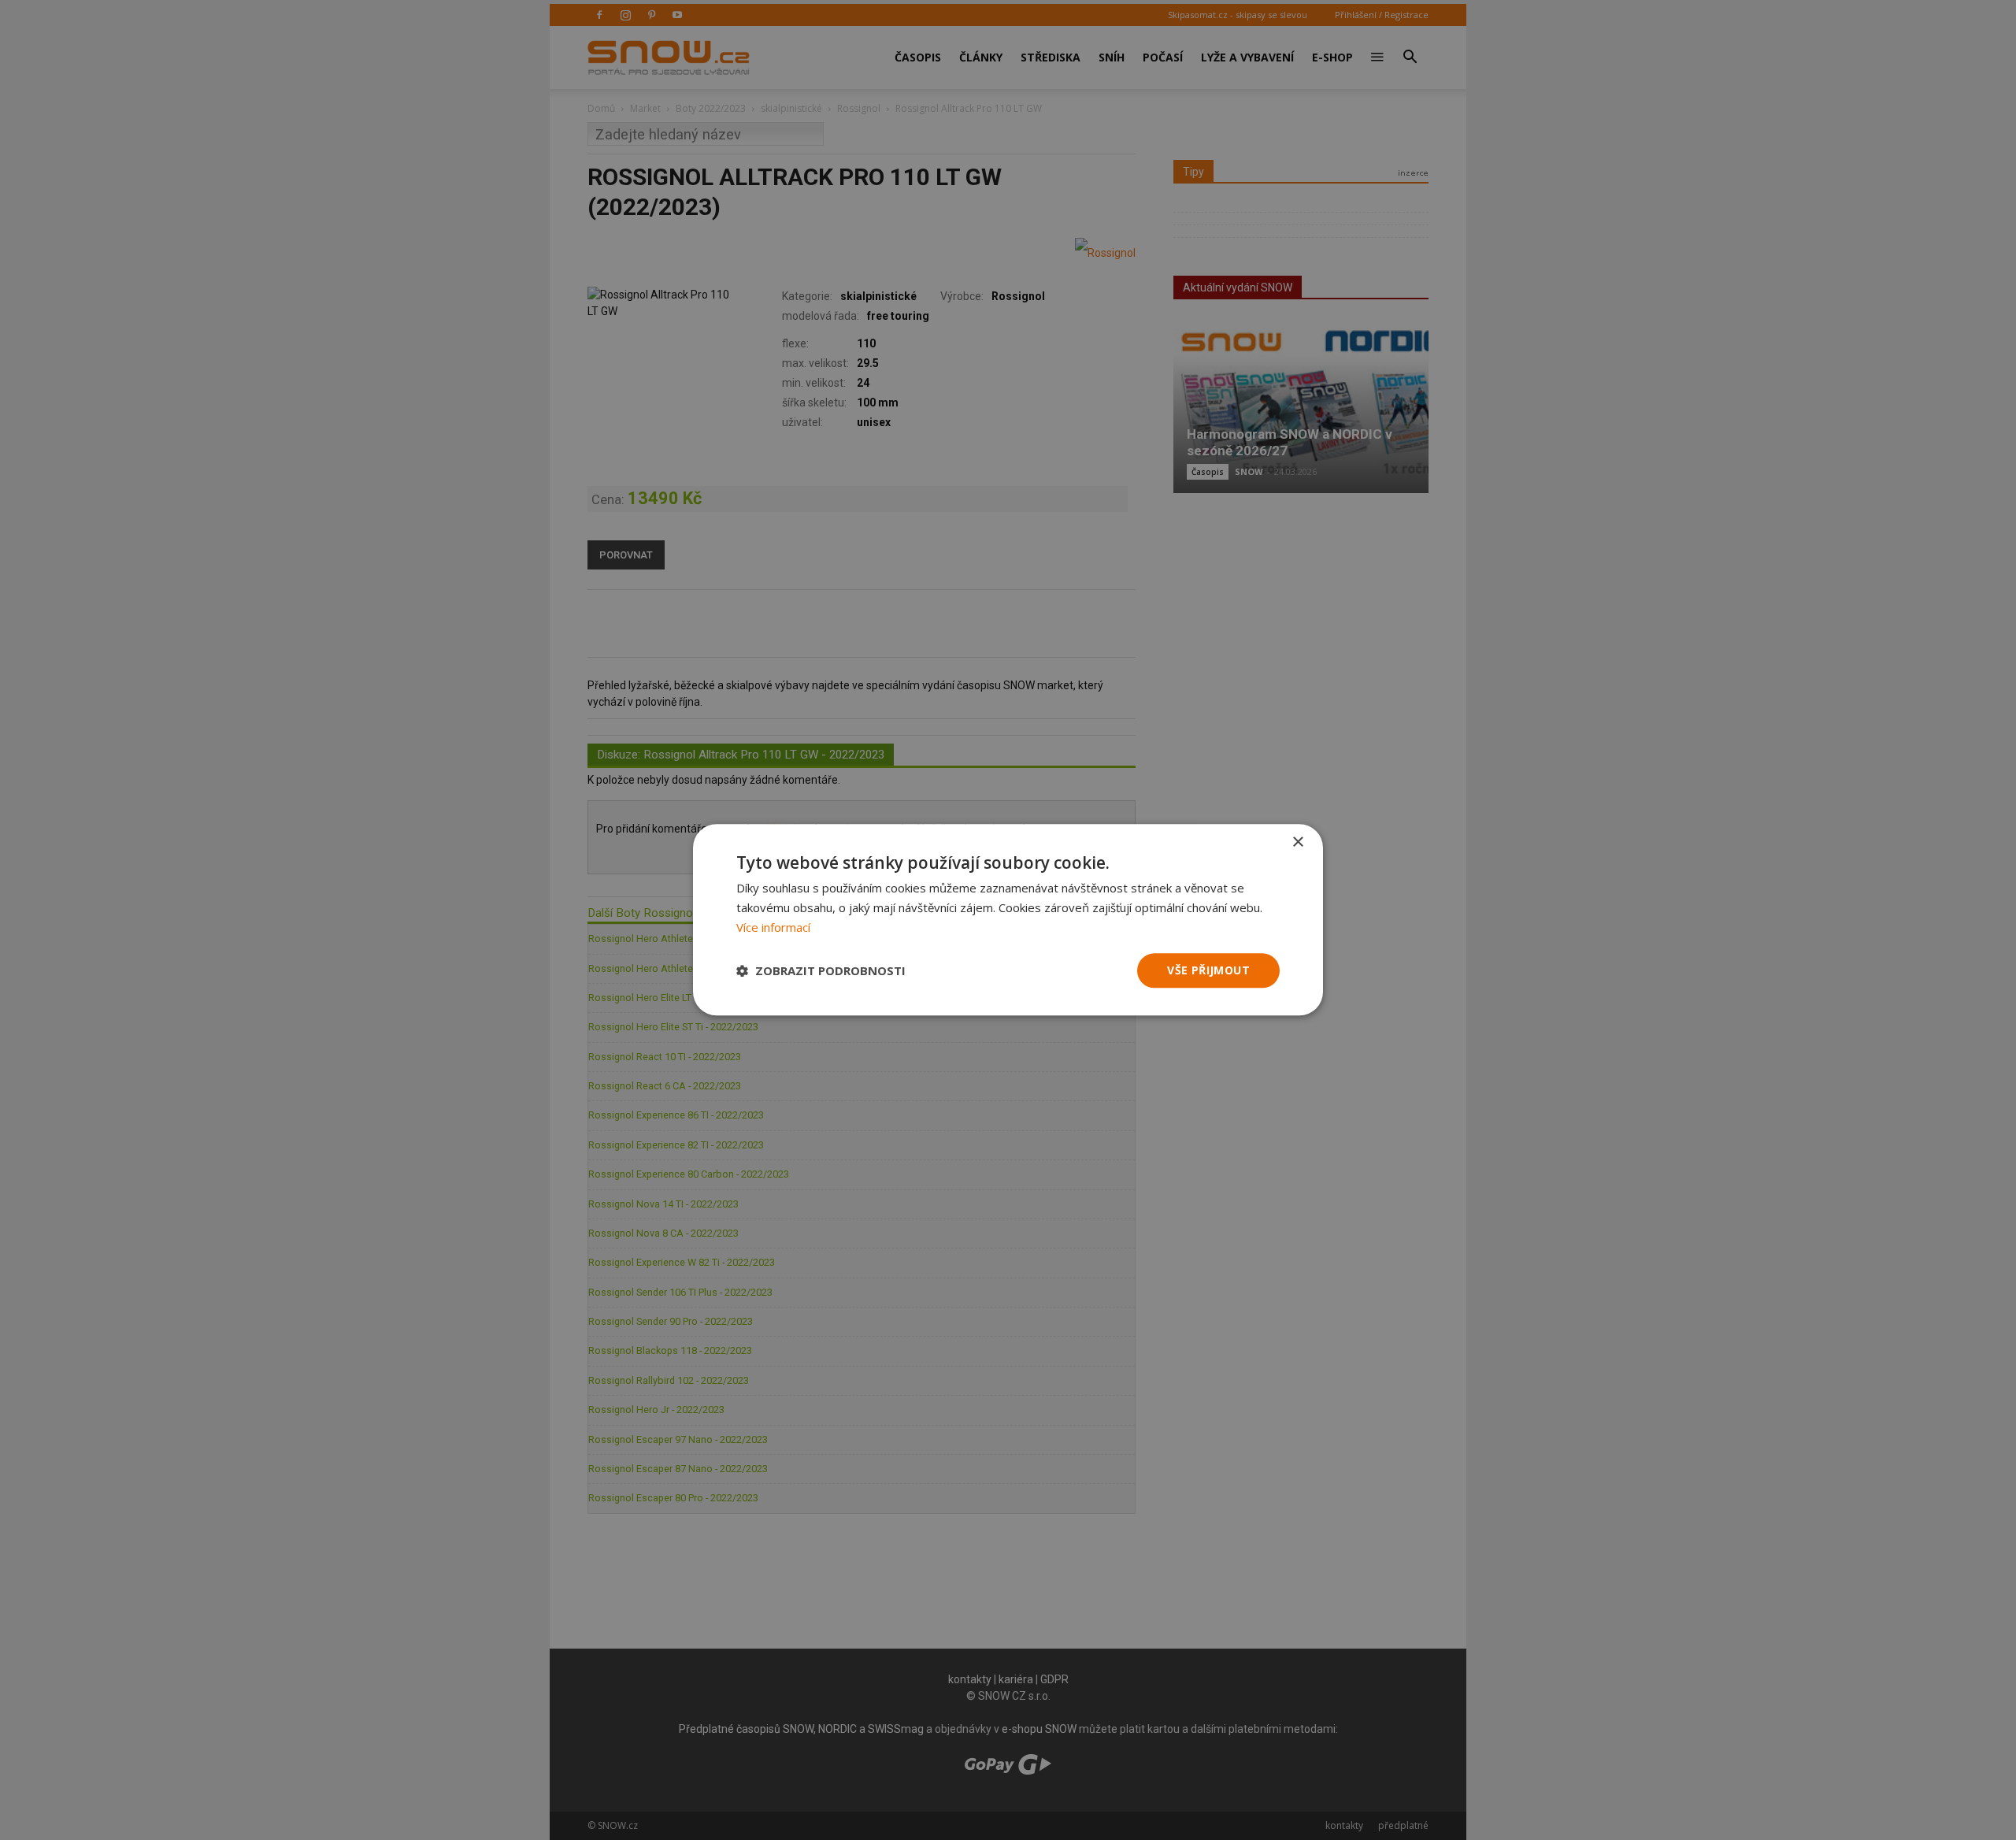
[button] (821, 970)
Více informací (773, 927)
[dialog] (1008, 920)
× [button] (1297, 842)
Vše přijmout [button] (1208, 970)
